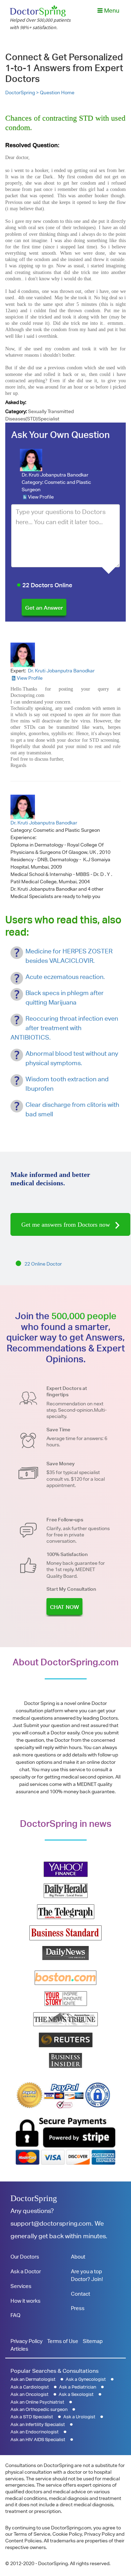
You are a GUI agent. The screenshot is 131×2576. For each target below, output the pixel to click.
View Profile (41, 497)
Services (21, 2286)
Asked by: (16, 402)
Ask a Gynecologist (86, 2379)
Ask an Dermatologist (33, 2379)
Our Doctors (25, 2257)
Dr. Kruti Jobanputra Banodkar (55, 475)
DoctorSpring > (23, 93)
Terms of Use (63, 2341)
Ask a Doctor (26, 2271)
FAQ (15, 2315)
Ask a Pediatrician (78, 2387)
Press (78, 2308)
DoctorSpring (34, 2198)
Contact (81, 2294)
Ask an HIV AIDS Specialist (38, 2440)
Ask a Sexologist (76, 2394)
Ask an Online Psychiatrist (37, 2402)
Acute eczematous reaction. (65, 977)
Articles (19, 2349)
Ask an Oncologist (30, 2394)
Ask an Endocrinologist (35, 2432)
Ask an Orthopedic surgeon (39, 2409)
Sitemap (93, 2341)
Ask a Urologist (79, 2417)
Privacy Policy (27, 2341)
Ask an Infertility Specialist (38, 2424)
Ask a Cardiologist (30, 2387)
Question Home (57, 93)
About (78, 2257)
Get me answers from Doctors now (67, 1225)
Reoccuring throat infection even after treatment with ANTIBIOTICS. (64, 1028)
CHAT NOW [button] (64, 1607)
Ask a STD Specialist (32, 2417)
